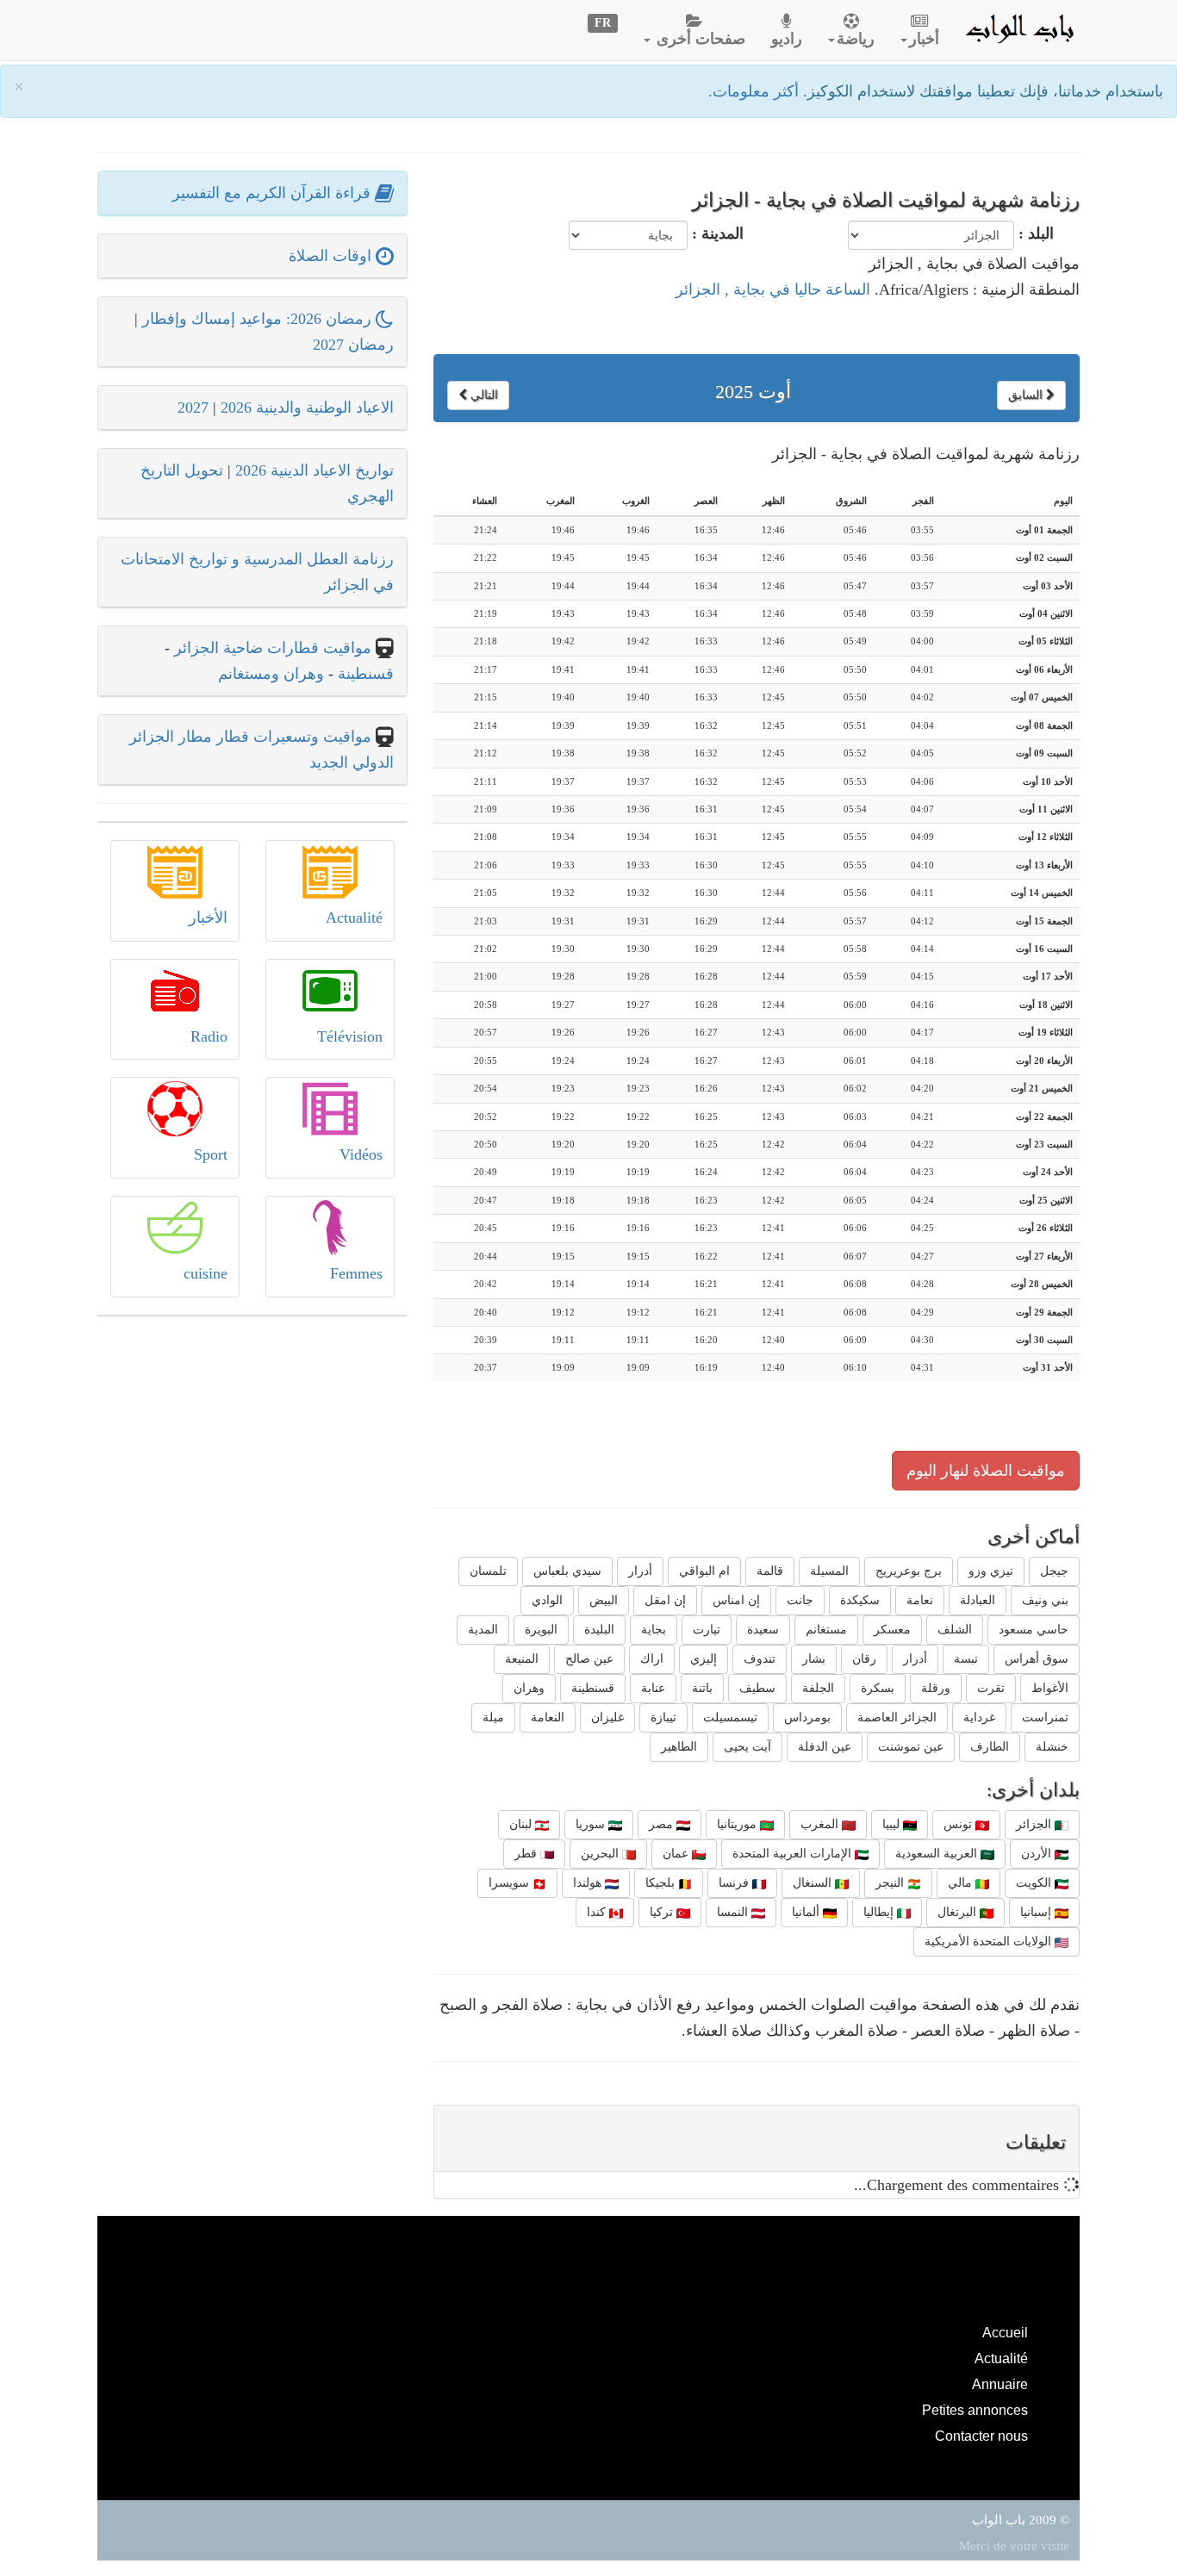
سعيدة (763, 1630)
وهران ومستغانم (271, 674)
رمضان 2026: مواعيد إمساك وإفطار (259, 319)
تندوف (760, 1659)
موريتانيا (738, 1824)
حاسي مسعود (1034, 1630)
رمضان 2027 (353, 345)
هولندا (589, 1883)
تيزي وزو (991, 1571)
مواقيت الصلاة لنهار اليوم (986, 1471)
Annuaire (1000, 2384)
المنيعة (522, 1659)
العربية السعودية (938, 1854)
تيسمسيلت (730, 1717)
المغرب (821, 1824)
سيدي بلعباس (567, 1571)
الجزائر (1035, 1824)
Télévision (350, 1036)
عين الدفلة (825, 1747)
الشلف (955, 1630)
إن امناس (736, 1600)
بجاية (654, 1630)
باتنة (702, 1688)
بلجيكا (662, 1883)
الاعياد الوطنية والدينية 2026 (307, 408)
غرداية (979, 1717)
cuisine (206, 1273)
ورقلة (936, 1688)
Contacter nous (981, 2436)
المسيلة (829, 1571)
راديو (787, 39)
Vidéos (361, 1154)
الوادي (547, 1600)
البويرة (541, 1630)
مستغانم (826, 1630)
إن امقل (665, 1600)
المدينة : (718, 233)
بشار (814, 1659)
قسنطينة (593, 1688)
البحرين (601, 1854)
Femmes (356, 1273)
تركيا (663, 1912)
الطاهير (679, 1747)
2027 (193, 408)
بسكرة (878, 1688)
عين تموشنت (911, 1747)
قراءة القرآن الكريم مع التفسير (274, 193)
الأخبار (208, 918)
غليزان (607, 1717)
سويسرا (511, 1883)
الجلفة (818, 1688)
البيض (604, 1600)
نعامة (920, 1600)
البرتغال (959, 1912)
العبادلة (978, 1600)
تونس (959, 1824)
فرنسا (735, 1883)
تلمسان (488, 1571)
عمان (677, 1854)
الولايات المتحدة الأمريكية (990, 1941)
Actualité (354, 918)
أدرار (640, 1571)
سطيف (757, 1688)
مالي (962, 1883)
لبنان (522, 1824)
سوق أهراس (1037, 1659)
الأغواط (1050, 1688)
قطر (527, 1854)
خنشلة (1052, 1747)
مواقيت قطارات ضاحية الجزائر (273, 648)
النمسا (734, 1912)
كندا (598, 1912)
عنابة (653, 1688)
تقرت (991, 1688)
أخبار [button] (924, 39)
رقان (864, 1659)
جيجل (1054, 1571)
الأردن (1038, 1854)
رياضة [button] (856, 39)
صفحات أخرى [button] (699, 39)
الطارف (990, 1747)
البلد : (1036, 233)
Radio (209, 1036)
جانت (800, 1600)
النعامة (548, 1717)
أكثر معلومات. (756, 91)
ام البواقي (704, 1571)
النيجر (891, 1883)
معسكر (892, 1630)
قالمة (770, 1571)
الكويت (1035, 1883)
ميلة (493, 1717)
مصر (663, 1824)
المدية (483, 1630)
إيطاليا (880, 1912)
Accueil (1005, 2332)
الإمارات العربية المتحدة (794, 1854)
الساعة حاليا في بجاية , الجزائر (773, 289)
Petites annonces (975, 2410)
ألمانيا (807, 1912)
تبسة (966, 1659)
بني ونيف (1045, 1600)
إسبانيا (1037, 1912)
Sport (211, 1154)
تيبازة (663, 1717)
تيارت (707, 1630)
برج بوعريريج (909, 1571)
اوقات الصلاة (332, 256)
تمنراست (1045, 1717)
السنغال (814, 1883)
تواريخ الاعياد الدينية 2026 (314, 470)
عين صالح (589, 1659)
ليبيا (893, 1824)
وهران (529, 1688)
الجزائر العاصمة (897, 1717)
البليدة (599, 1630)
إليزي (704, 1659)
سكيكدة (860, 1600)
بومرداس (807, 1717)
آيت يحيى (747, 1747)
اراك (652, 1659)
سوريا (592, 1824)
